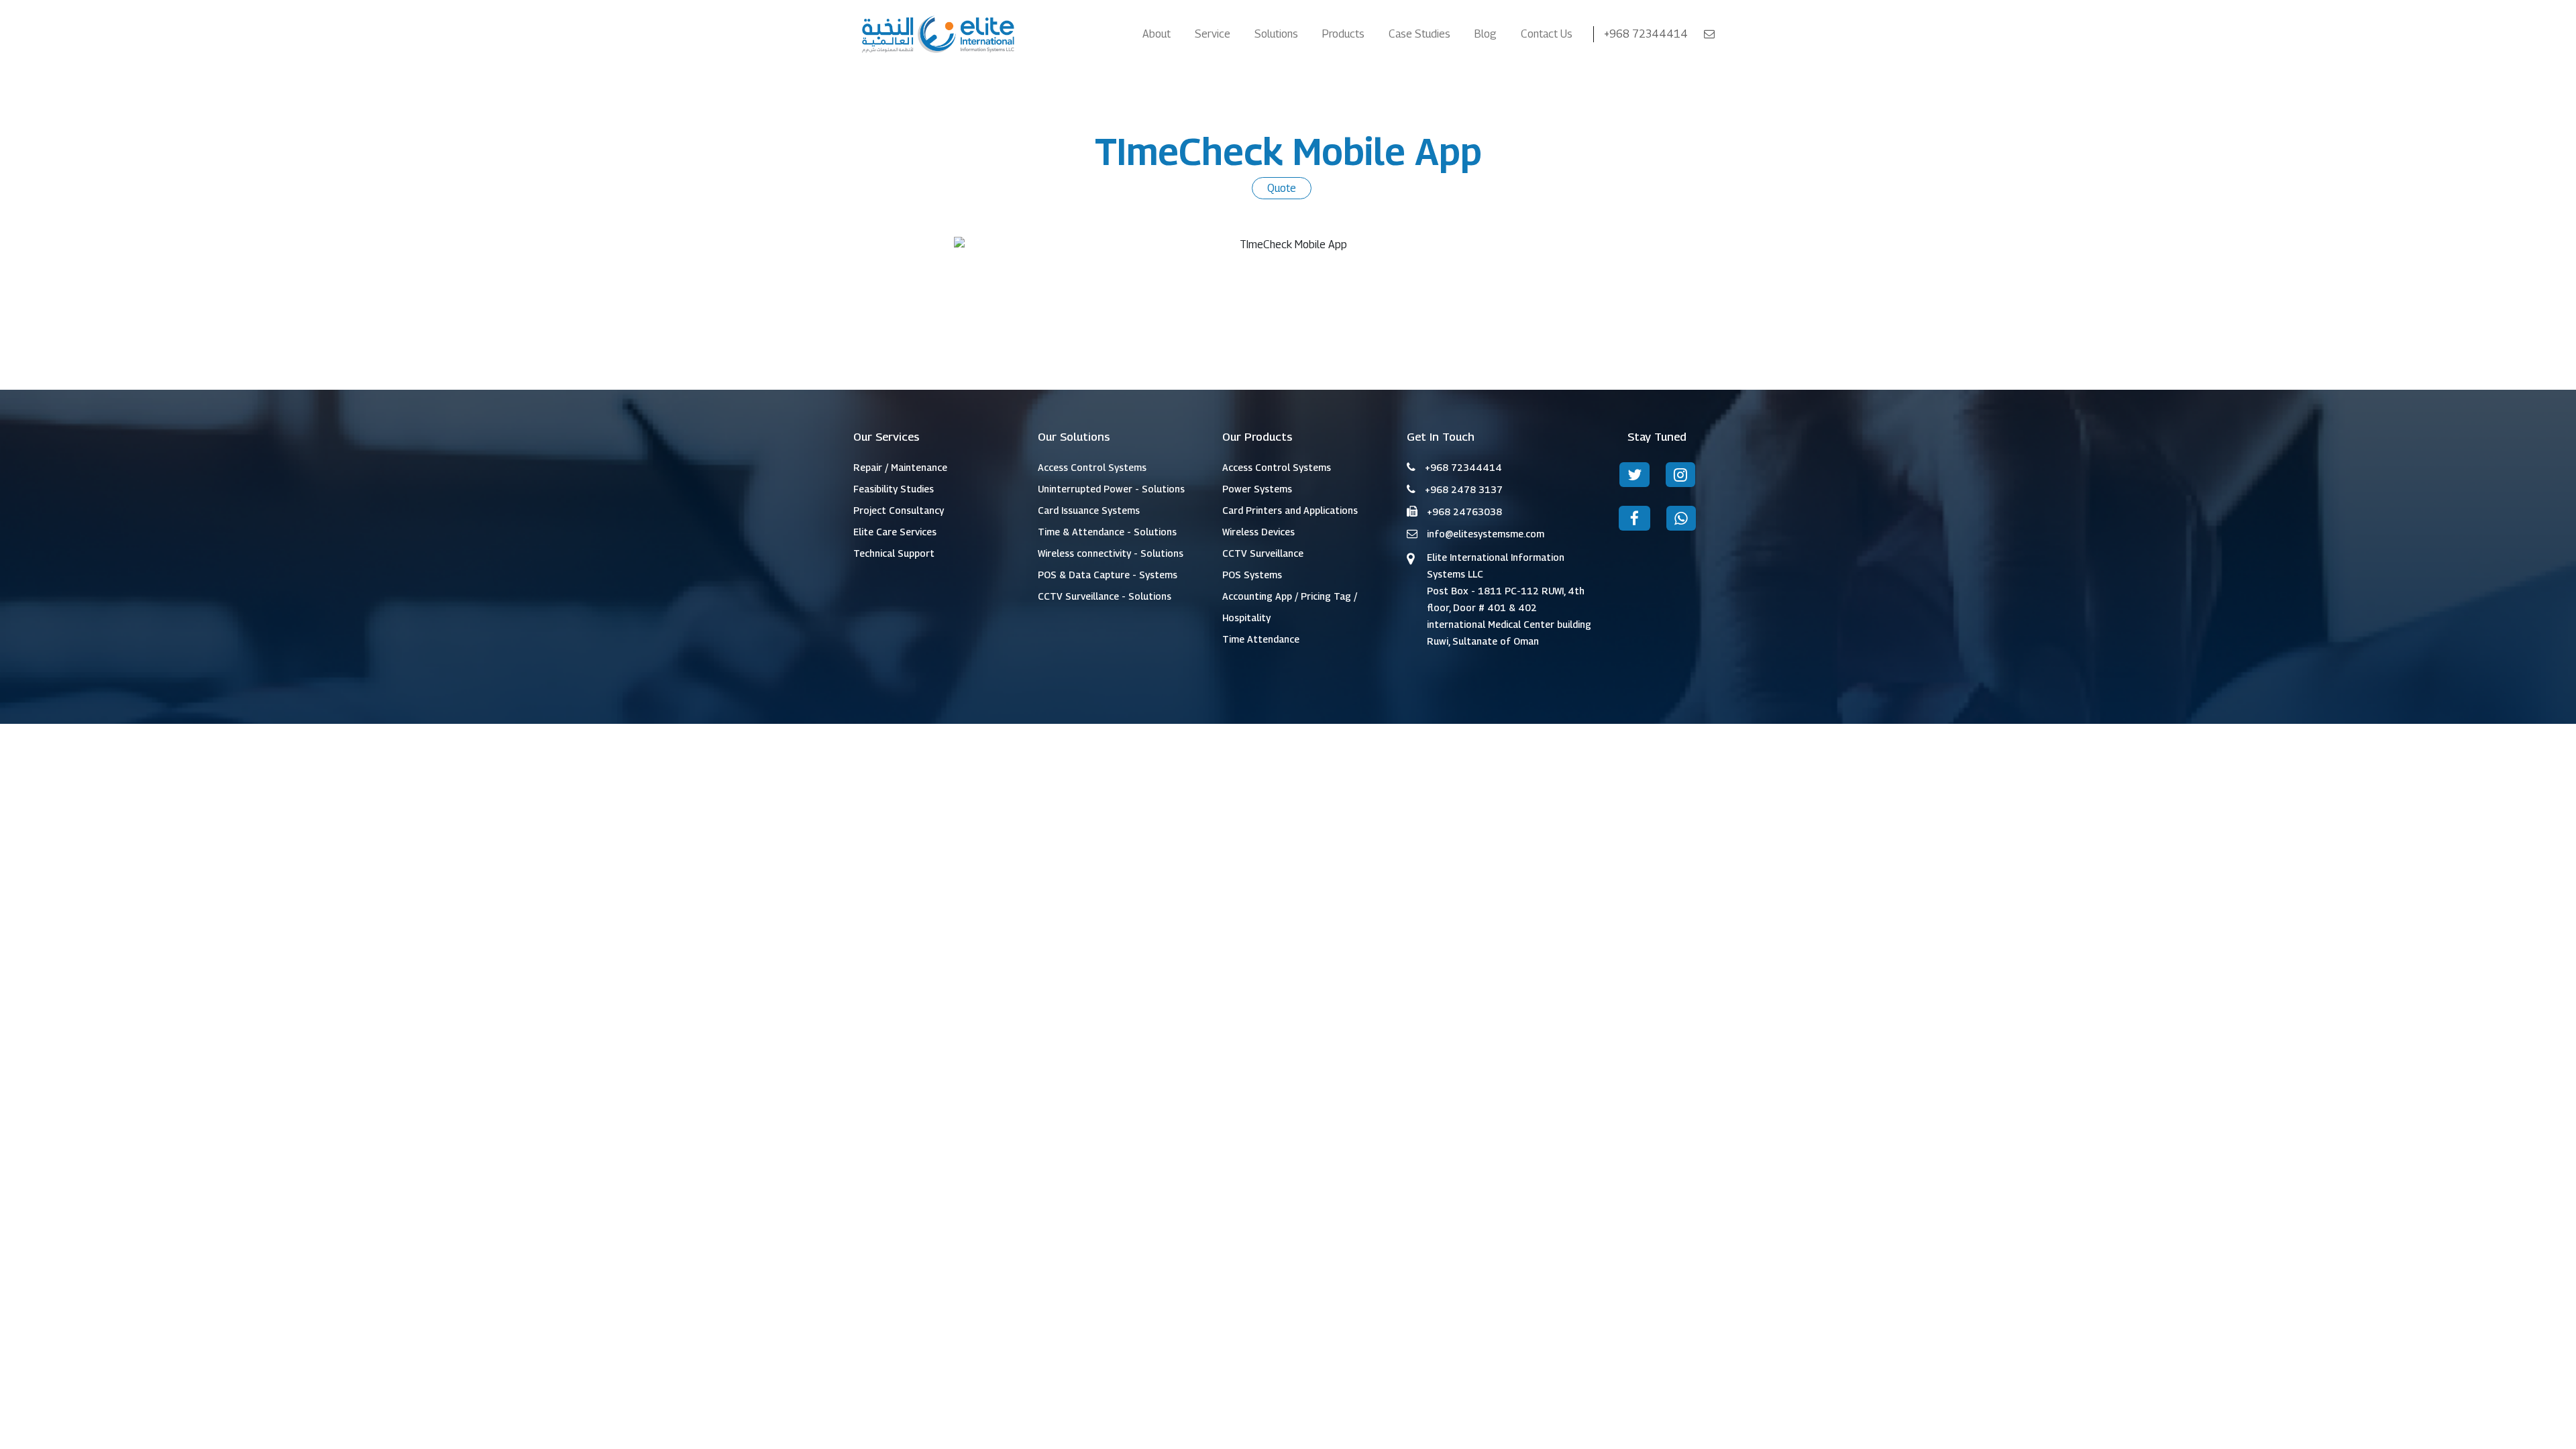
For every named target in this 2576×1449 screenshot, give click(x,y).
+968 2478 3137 (1464, 489)
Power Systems (1257, 489)
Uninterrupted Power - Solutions (1111, 489)
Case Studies (1419, 34)
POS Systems (1252, 575)
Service (1213, 34)
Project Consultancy (899, 510)
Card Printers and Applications (1290, 510)
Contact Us (1547, 34)
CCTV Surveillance (1263, 553)
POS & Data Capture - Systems (1108, 575)
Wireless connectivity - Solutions (1111, 553)
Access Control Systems (1092, 467)
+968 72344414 (1647, 34)
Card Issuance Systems (1089, 510)
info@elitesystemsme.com (1486, 534)
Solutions (1276, 34)
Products (1343, 34)
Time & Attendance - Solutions (1107, 532)
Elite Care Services (895, 532)
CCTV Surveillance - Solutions (1105, 596)
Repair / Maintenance (900, 467)
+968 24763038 (1464, 512)
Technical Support (894, 553)
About (1157, 34)
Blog (1486, 34)
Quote (1282, 188)
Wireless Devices (1258, 532)
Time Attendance (1261, 639)
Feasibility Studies (894, 489)
